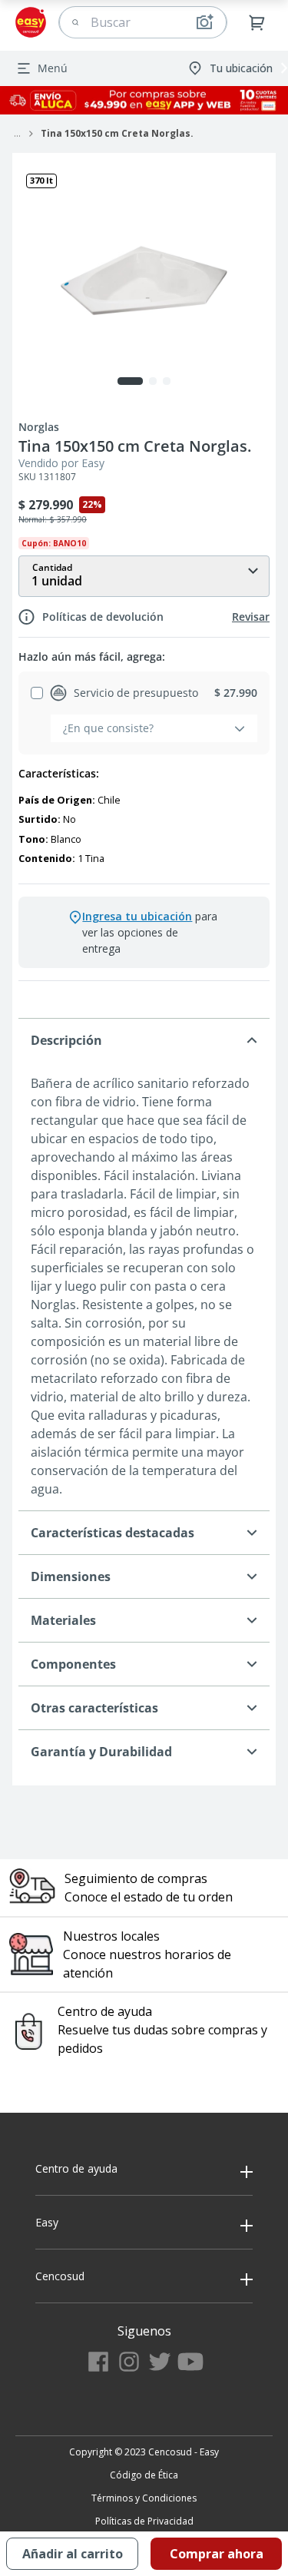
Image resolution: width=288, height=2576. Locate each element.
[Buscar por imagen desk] (204, 22)
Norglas (39, 427)
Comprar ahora (217, 2554)
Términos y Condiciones (144, 2498)
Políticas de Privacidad (144, 2521)
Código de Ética (144, 2475)
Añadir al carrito (73, 2554)
